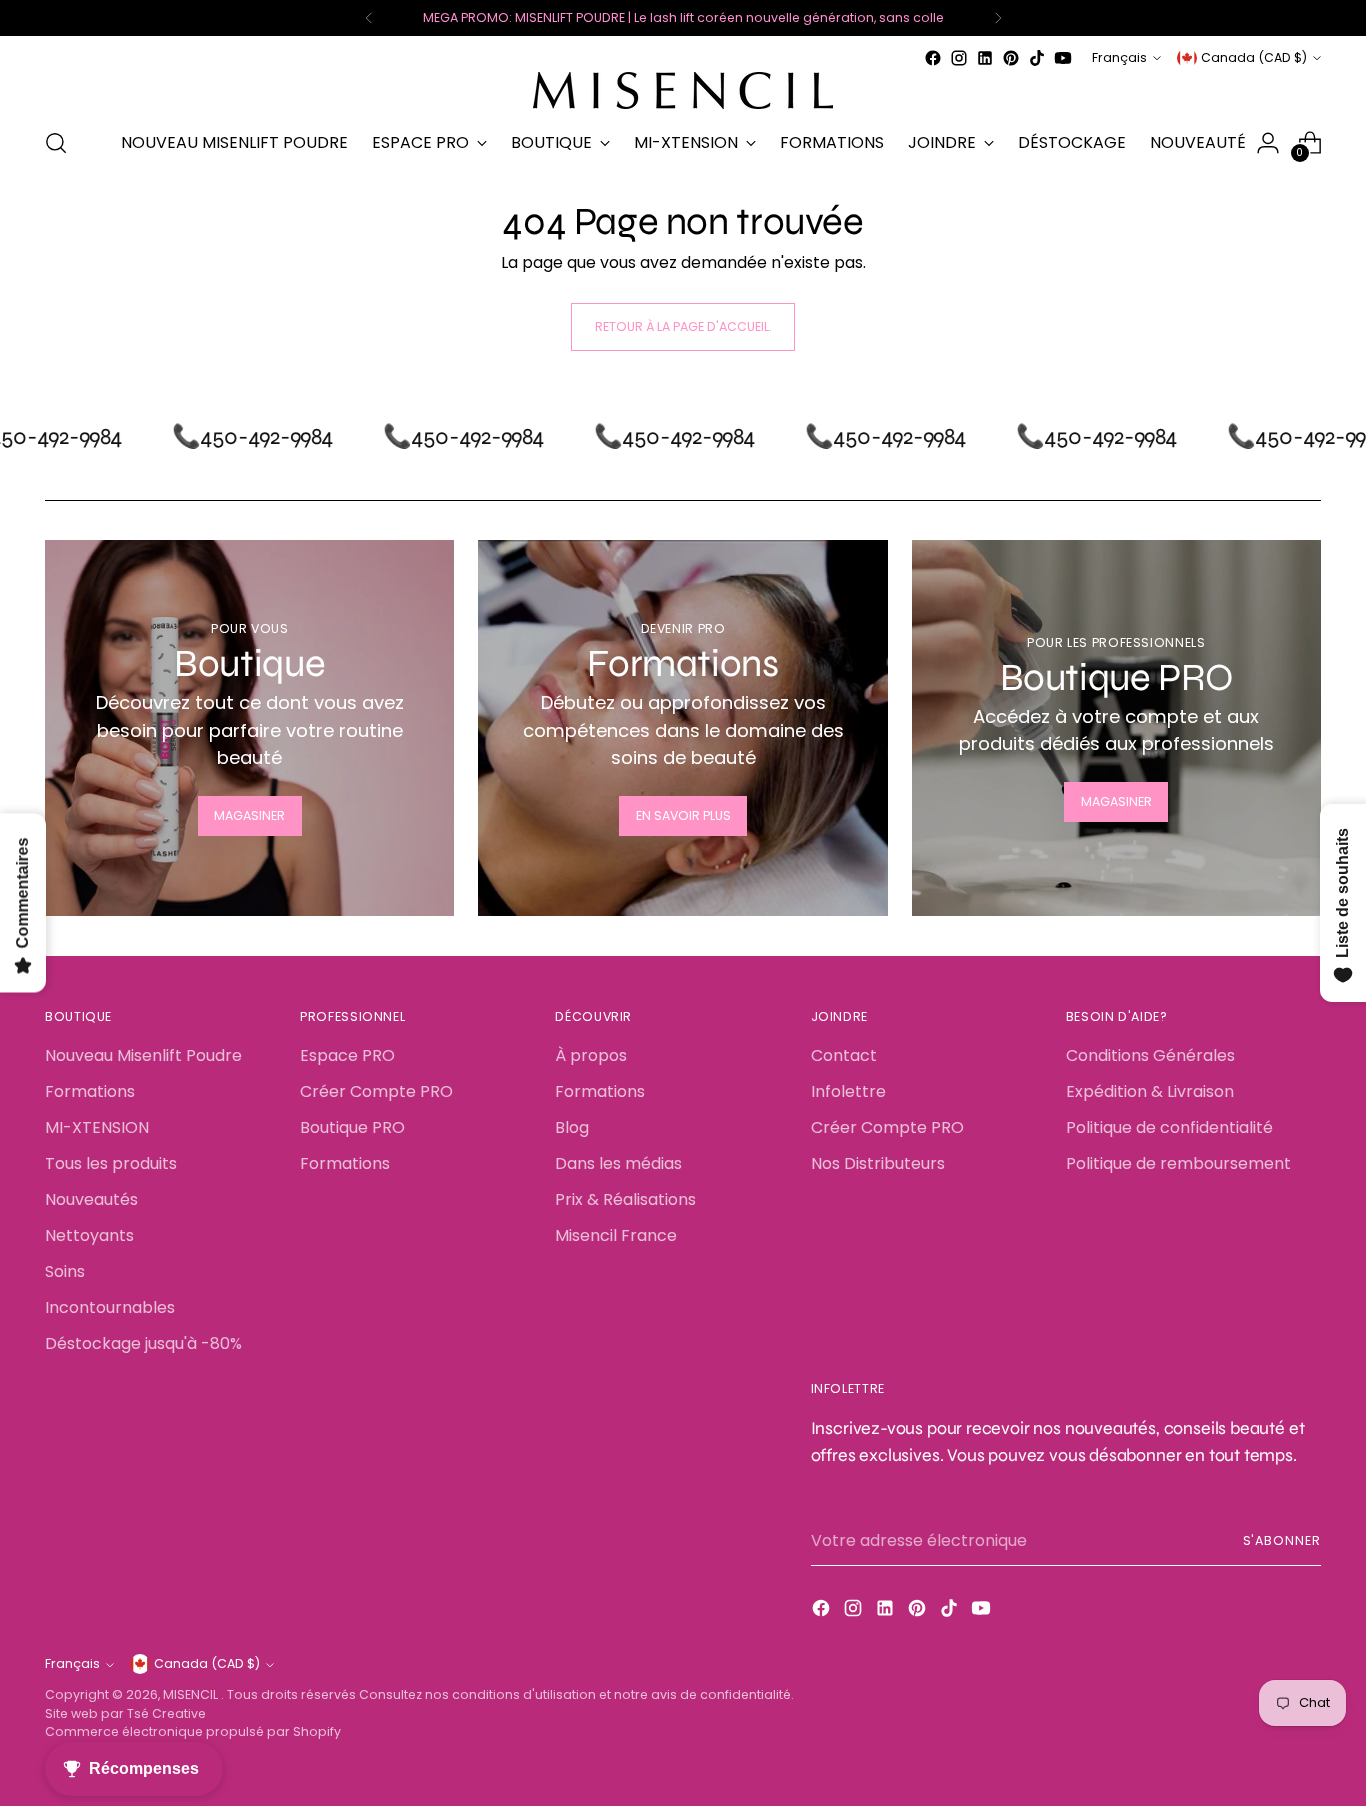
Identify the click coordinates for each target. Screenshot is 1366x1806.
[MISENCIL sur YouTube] (1063, 58)
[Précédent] (369, 18)
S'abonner (1282, 1540)
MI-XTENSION (97, 1127)
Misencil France (616, 1235)
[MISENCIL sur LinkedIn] (985, 58)
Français (1119, 57)
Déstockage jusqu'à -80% (143, 1343)
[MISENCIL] (683, 90)
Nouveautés (91, 1199)
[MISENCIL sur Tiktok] (1037, 58)
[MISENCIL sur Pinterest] (1011, 58)
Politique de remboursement (1178, 1163)
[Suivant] (998, 18)
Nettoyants (89, 1235)
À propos (591, 1055)
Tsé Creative (166, 1713)
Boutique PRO (352, 1127)
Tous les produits (111, 1163)
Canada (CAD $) (1254, 57)
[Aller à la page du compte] (1268, 143)
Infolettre (848, 1091)
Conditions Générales (1150, 1055)
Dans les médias (618, 1163)
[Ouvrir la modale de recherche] (56, 143)
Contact (844, 1055)
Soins (65, 1271)
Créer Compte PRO (376, 1091)
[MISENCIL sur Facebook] (933, 58)
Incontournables (110, 1307)
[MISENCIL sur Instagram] (959, 58)
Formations (90, 1091)
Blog (572, 1127)
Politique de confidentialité (1169, 1127)
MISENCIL (192, 1694)
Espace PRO (347, 1055)
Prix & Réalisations (625, 1199)
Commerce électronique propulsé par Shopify (193, 1731)
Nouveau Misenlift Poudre (143, 1055)
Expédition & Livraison (1150, 1091)
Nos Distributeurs (878, 1163)
